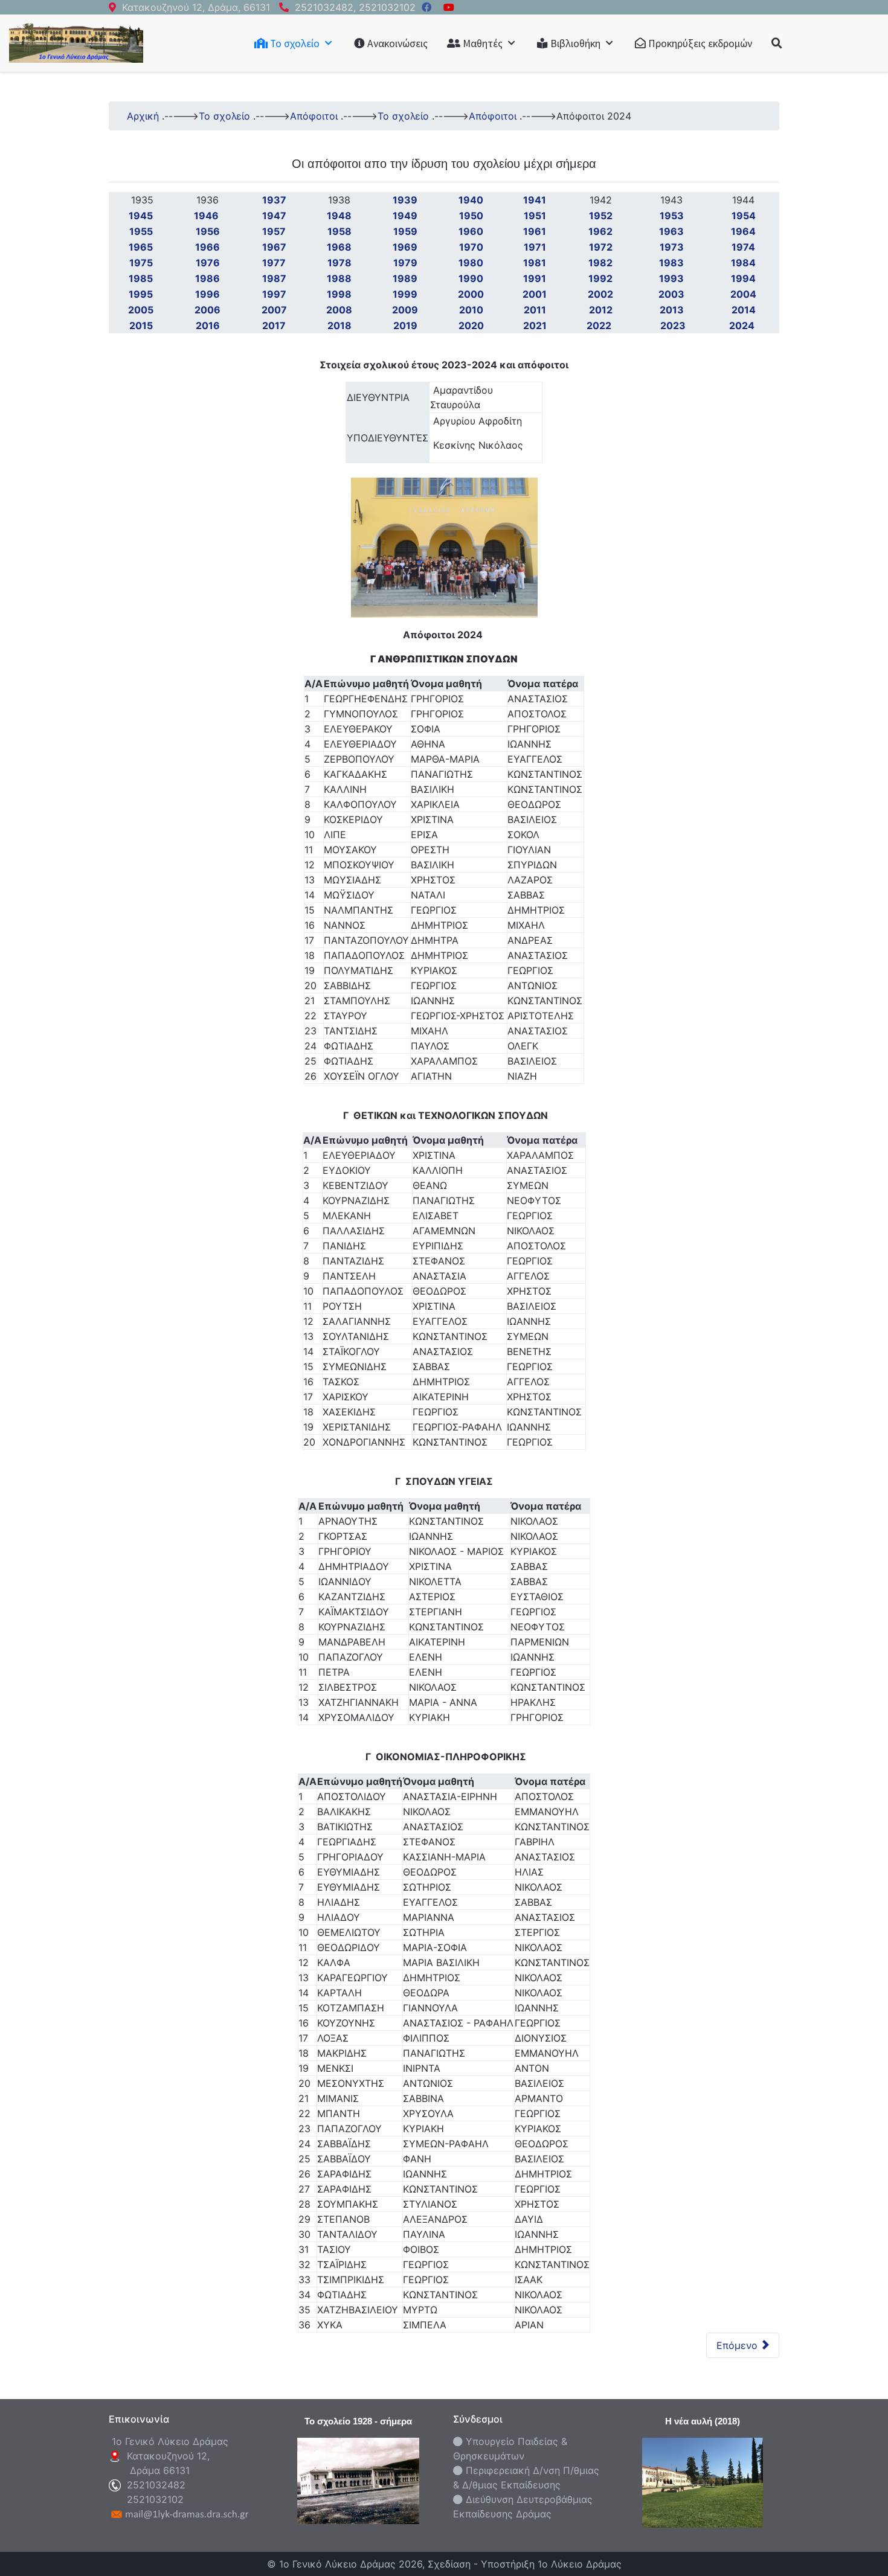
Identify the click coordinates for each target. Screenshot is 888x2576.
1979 (405, 263)
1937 (274, 200)
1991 (535, 278)
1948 (339, 216)
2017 (274, 325)
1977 (274, 263)
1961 (535, 231)
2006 (208, 310)
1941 (535, 200)
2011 (535, 310)
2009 (405, 310)
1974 (743, 247)
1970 (471, 247)
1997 (274, 294)
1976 (208, 263)
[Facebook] (426, 7)
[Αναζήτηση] (777, 43)
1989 (405, 278)
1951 (535, 216)
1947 (274, 216)
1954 (744, 216)
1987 (274, 278)
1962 (600, 231)
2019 (405, 325)
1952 (601, 216)
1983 (671, 263)
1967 (274, 247)
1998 (339, 294)
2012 (601, 310)
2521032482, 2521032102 (355, 7)
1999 (405, 294)
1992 (600, 278)
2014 (744, 310)
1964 (743, 231)
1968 (339, 247)
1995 (141, 294)
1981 (535, 263)
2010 (471, 310)
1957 (274, 231)
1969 (405, 247)
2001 (535, 294)
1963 (671, 231)
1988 (339, 278)
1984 (743, 263)
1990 (471, 278)
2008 (339, 310)
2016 (208, 325)
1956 (208, 231)
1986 (208, 278)
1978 (339, 263)
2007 (274, 310)
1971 (535, 247)
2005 (141, 310)
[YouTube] (449, 7)
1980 (471, 263)
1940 (471, 200)
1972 (601, 247)
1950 (471, 216)
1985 (141, 278)
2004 (743, 294)
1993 (671, 278)
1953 (672, 216)
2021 (535, 325)
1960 (471, 231)
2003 (671, 294)
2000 (471, 294)
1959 (405, 231)
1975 (141, 263)
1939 (405, 200)
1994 (743, 278)
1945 (141, 216)
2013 (672, 310)
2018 (339, 325)
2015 (141, 325)
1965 (141, 247)
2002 (600, 294)
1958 (339, 231)
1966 (208, 247)
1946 (208, 216)
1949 (405, 216)
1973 (672, 247)
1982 (600, 263)
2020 (471, 325)
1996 (208, 294)
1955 (141, 231)
